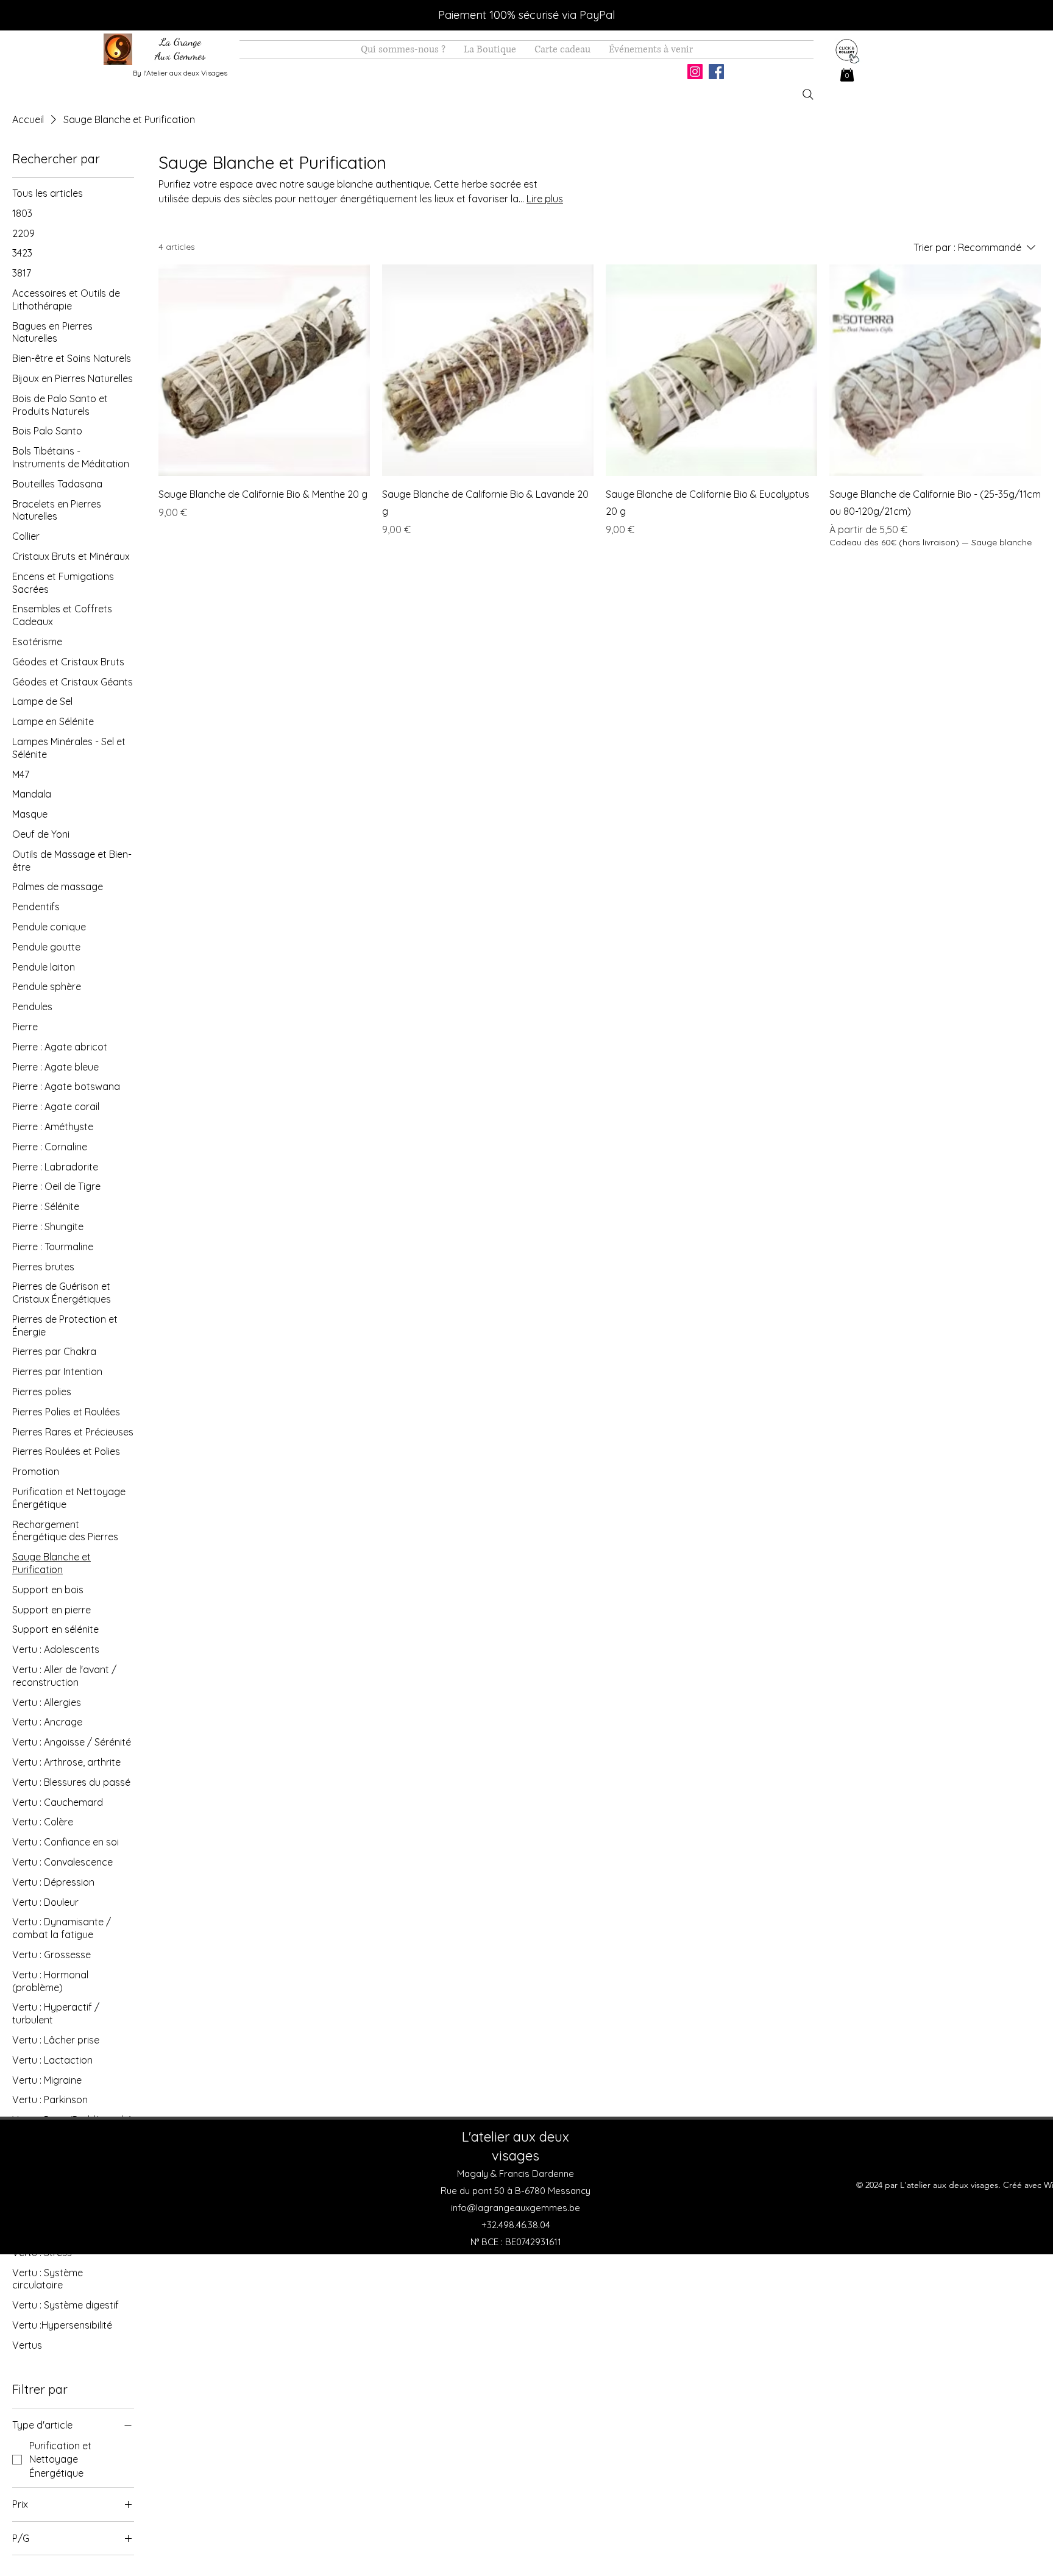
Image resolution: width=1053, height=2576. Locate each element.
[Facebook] (716, 72)
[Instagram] (695, 72)
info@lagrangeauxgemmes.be (516, 2208)
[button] (847, 73)
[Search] (808, 94)
